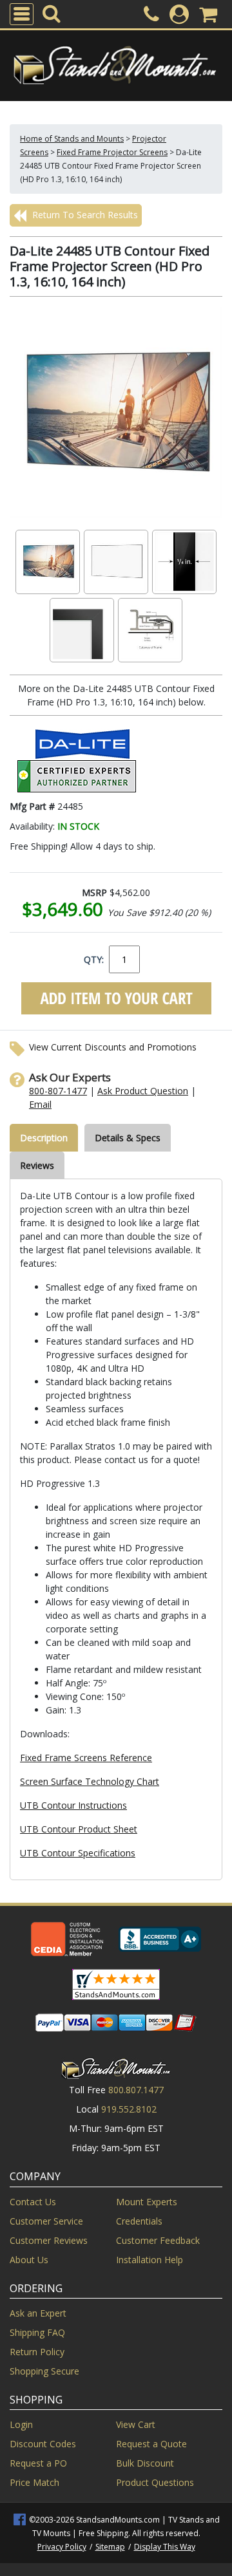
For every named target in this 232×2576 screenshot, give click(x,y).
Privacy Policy (62, 2547)
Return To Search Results (84, 215)
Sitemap (110, 2547)
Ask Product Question (143, 1091)
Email (40, 1104)
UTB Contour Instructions (73, 1805)
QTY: (94, 959)
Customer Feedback (158, 2240)
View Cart (136, 2424)
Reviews (37, 1165)
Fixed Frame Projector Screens (112, 152)
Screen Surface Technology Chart (90, 1781)
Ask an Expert (38, 2313)
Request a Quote (151, 2444)
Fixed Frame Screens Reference (86, 1758)
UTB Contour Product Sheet (79, 1829)
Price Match (34, 2482)
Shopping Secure (44, 2371)
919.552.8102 (129, 2109)
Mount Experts (147, 2202)
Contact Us (33, 2202)
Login (21, 2424)
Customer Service (46, 2221)
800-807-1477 (58, 1091)
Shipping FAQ (37, 2332)
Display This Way (165, 2547)
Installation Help (150, 2260)
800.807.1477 (136, 2090)
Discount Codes (43, 2444)
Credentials (139, 2221)
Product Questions (155, 2482)
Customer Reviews (49, 2240)
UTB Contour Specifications (78, 1853)
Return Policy (37, 2352)
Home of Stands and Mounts (72, 139)
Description (44, 1138)
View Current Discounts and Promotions (113, 1047)
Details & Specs (128, 1138)
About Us (29, 2260)
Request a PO (38, 2463)
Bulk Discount (145, 2463)
